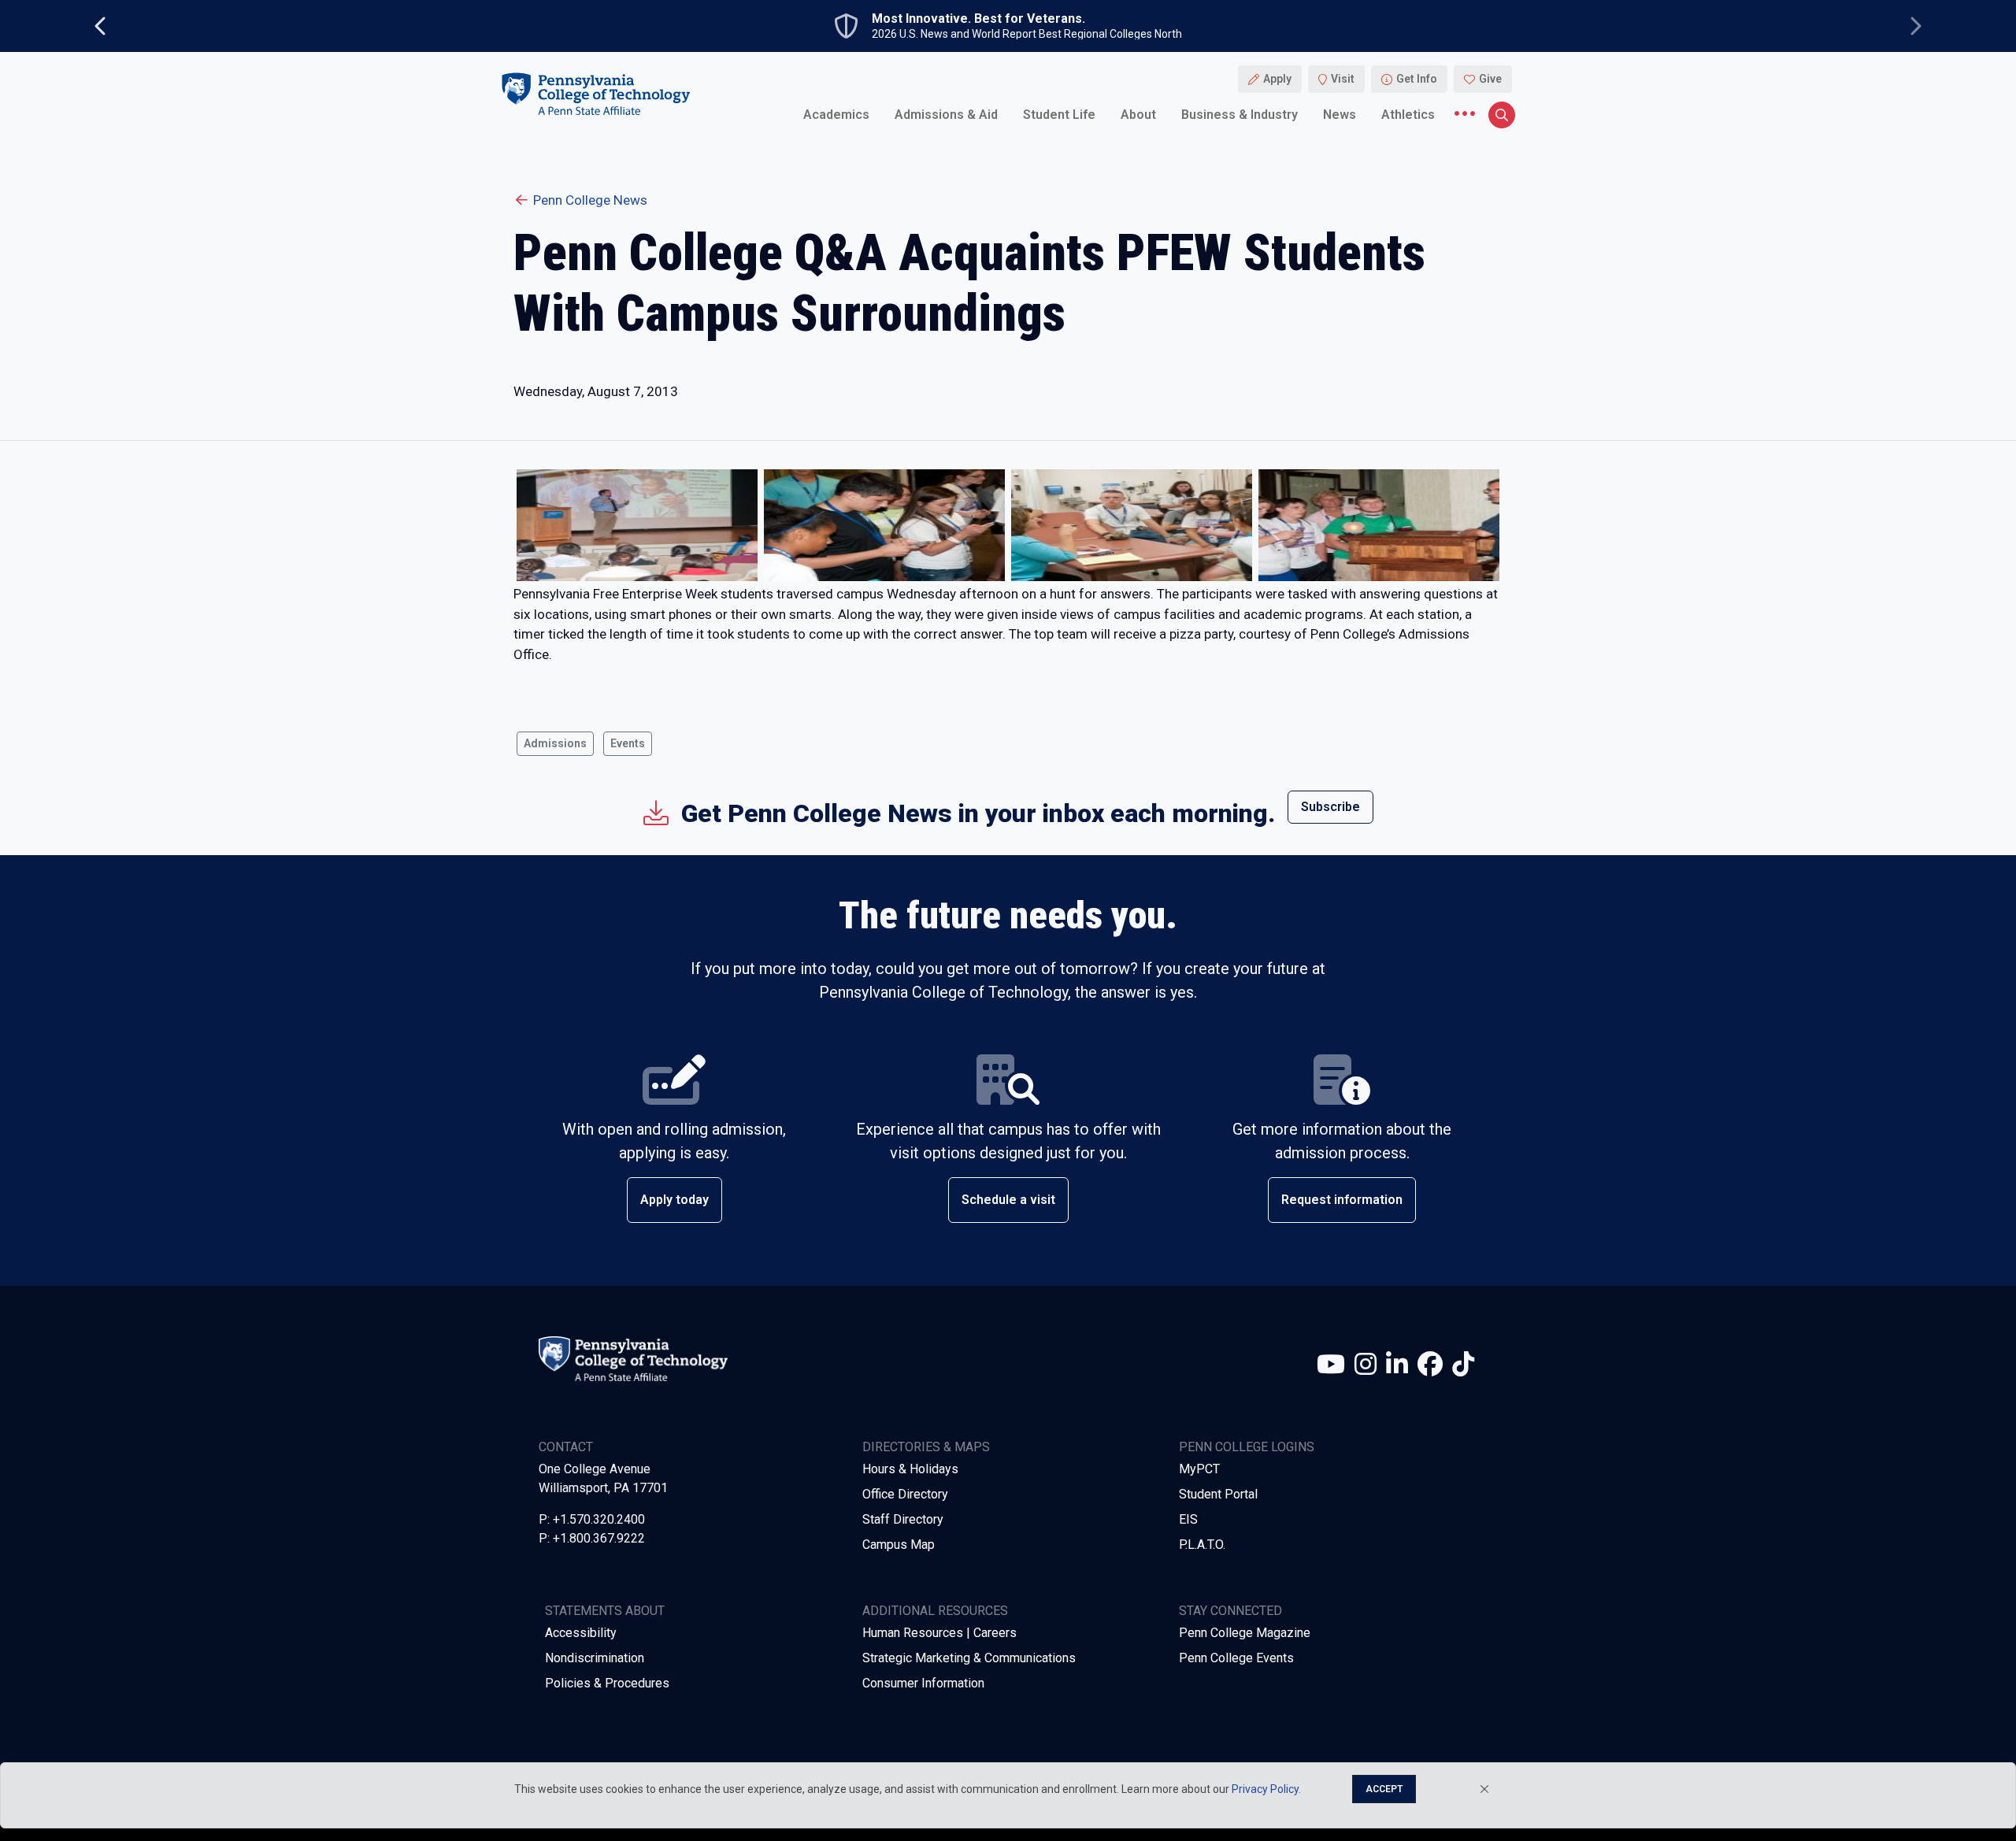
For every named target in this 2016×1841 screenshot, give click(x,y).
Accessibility (581, 1633)
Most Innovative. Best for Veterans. (978, 19)
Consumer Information (923, 1683)
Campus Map (899, 1545)
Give (1490, 79)
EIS (1188, 1519)
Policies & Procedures (607, 1683)
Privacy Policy (1265, 1789)
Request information (1342, 1200)
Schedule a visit (1008, 1200)
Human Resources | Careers (939, 1633)
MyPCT (1199, 1469)
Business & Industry (1240, 114)
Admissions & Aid (946, 114)
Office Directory (905, 1494)
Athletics (1408, 114)
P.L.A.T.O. (1202, 1545)
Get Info (1417, 79)
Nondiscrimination (595, 1658)
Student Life (1059, 114)
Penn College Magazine (1245, 1633)
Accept (1384, 1789)
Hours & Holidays (910, 1469)
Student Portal (1218, 1494)
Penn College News (590, 200)
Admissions (555, 743)
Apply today (674, 1200)
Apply (1277, 79)
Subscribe (1330, 807)
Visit (1343, 79)
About (1138, 114)
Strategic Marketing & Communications (969, 1658)
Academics (836, 114)
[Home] (595, 93)
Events (628, 743)
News (1340, 114)
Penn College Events (1236, 1658)
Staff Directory (903, 1519)
